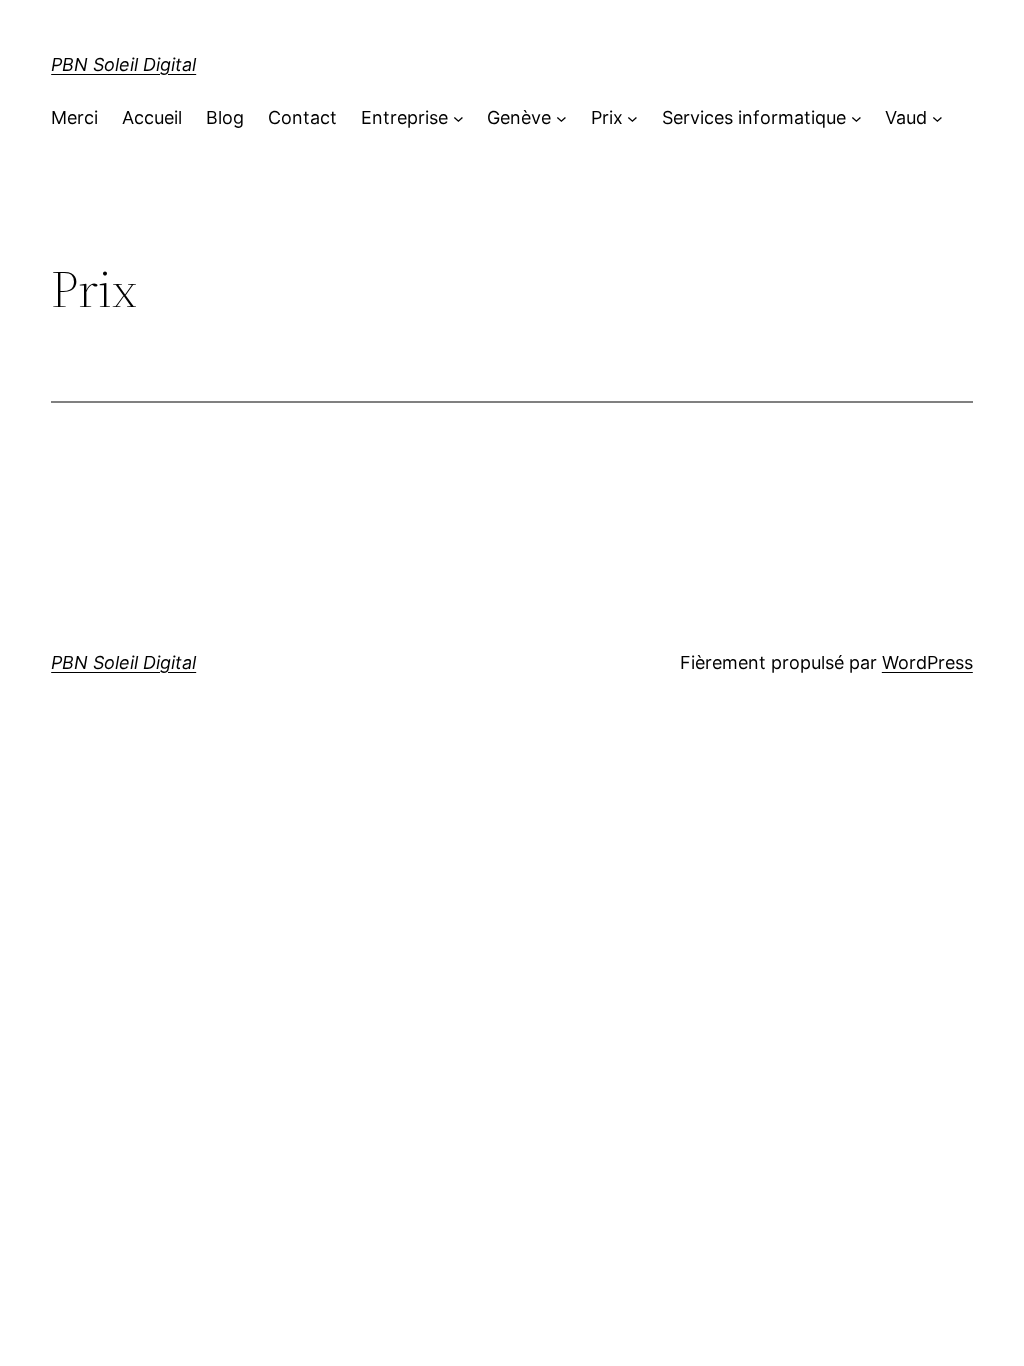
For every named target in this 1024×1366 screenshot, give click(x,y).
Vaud (906, 117)
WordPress (927, 662)
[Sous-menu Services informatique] (856, 118)
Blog (225, 117)
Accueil (152, 117)
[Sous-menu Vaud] (937, 118)
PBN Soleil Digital (123, 64)
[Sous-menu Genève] (561, 118)
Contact (302, 117)
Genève (519, 117)
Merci (74, 117)
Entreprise (404, 117)
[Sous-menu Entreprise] (458, 118)
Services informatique (754, 117)
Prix (607, 117)
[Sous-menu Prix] (632, 118)
